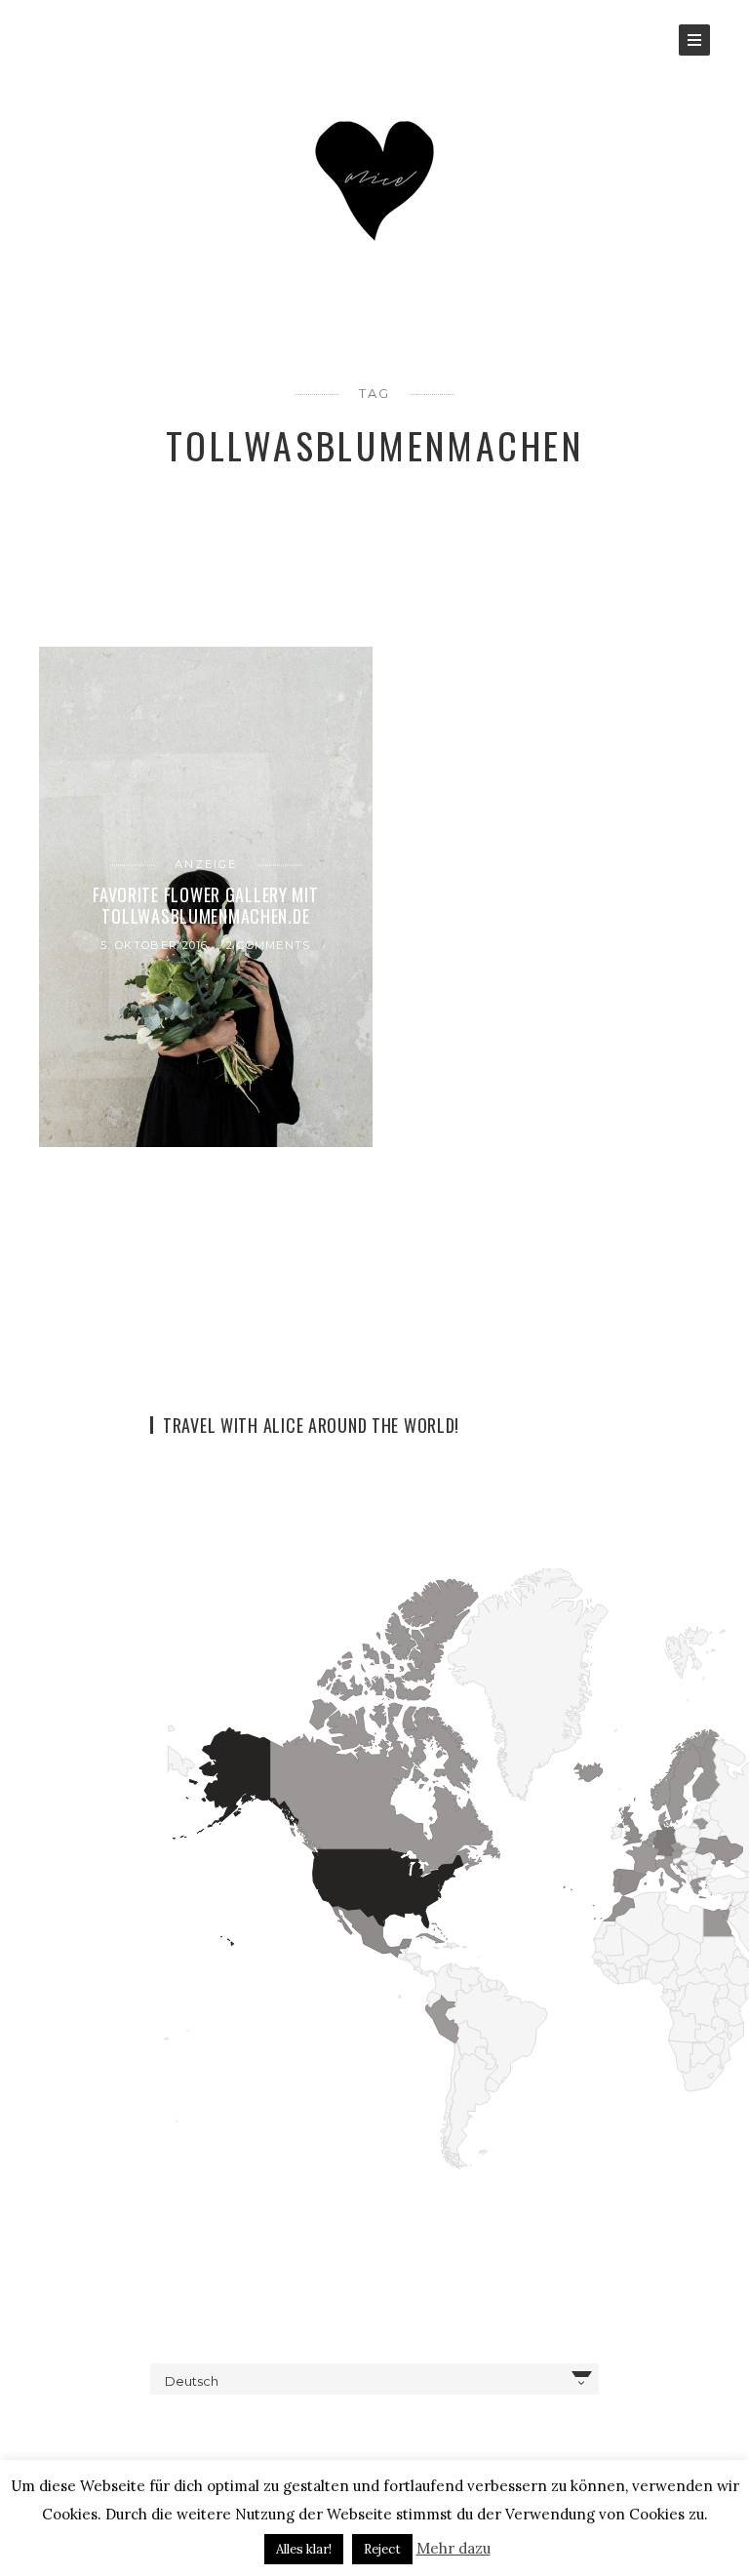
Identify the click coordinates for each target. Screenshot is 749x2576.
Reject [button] (382, 2549)
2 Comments (269, 945)
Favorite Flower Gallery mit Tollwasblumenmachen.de (205, 904)
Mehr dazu (453, 2548)
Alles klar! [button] (304, 2549)
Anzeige (206, 864)
